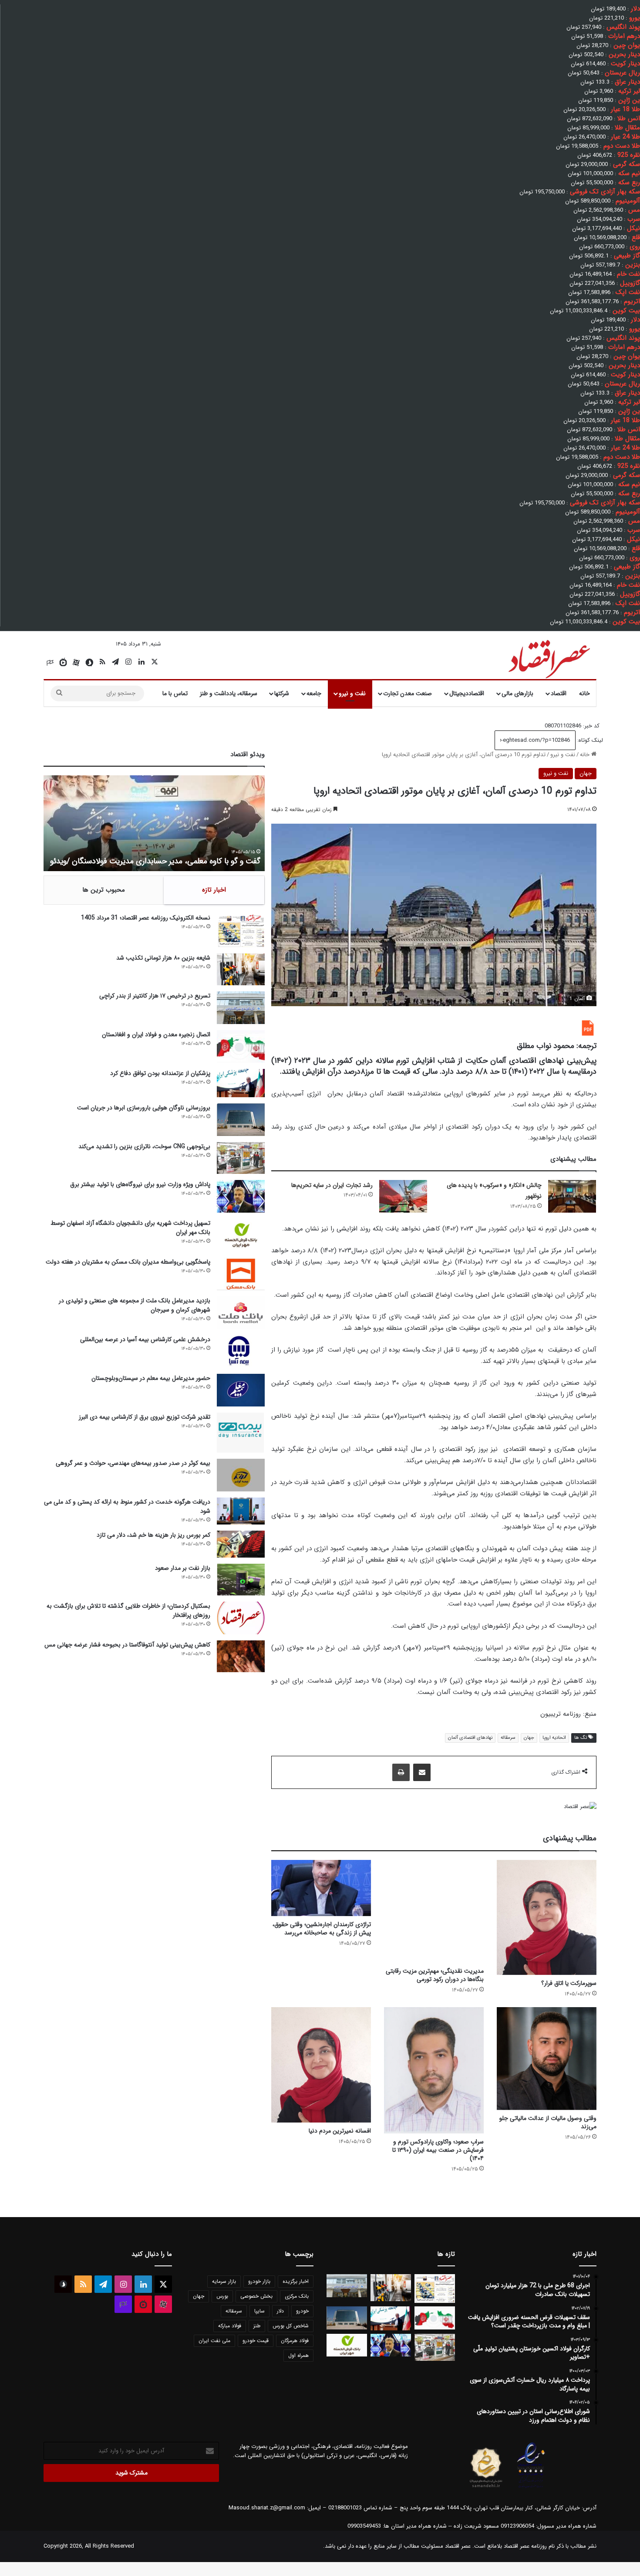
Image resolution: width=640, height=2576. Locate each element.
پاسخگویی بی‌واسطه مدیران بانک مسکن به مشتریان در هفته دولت (128, 1262)
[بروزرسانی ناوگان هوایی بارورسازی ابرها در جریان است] (241, 1120)
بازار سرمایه (224, 2281)
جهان (586, 773)
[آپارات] (76, 663)
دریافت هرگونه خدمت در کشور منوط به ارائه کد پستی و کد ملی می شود (127, 1506)
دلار (280, 2311)
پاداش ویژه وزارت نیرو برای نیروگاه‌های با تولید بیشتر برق (140, 1184)
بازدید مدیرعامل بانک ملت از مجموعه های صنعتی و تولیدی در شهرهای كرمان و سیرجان (135, 1305)
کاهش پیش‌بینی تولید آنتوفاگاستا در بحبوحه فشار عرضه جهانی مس (127, 1645)
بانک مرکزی (297, 2296)
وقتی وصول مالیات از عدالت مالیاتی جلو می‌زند (548, 2122)
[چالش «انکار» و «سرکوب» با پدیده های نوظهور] (572, 1196)
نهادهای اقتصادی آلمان (470, 1738)
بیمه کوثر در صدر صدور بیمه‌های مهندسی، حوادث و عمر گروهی (133, 1463)
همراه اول (298, 2355)
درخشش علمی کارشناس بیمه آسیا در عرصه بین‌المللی (145, 1339)
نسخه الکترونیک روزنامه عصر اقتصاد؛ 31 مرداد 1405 (146, 918)
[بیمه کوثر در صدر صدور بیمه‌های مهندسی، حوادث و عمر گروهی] (241, 1475)
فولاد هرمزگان (295, 2341)
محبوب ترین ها (104, 890)
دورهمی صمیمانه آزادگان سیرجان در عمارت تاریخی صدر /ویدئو (164, 861)
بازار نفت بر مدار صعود (183, 1568)
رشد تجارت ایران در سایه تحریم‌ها (332, 1185)
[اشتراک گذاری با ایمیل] (422, 1772)
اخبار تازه (214, 890)
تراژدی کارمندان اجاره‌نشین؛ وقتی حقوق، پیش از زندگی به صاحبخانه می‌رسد (322, 1929)
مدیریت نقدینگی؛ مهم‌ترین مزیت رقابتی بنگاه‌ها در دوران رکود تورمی (435, 1975)
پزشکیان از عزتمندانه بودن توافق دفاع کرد (160, 1073)
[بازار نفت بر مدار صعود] (241, 1580)
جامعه (314, 693)
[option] (154, 823)
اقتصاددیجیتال (467, 693)
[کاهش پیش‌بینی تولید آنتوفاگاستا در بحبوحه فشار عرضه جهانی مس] (241, 1656)
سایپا (259, 2311)
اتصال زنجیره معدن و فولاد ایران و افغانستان (156, 1034)
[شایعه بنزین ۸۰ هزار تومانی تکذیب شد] (241, 969)
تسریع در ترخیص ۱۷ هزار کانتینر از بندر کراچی (155, 996)
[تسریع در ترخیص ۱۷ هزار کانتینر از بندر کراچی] (241, 1008)
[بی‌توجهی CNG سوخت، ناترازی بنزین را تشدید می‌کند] (241, 1158)
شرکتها (282, 693)
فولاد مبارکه (230, 2326)
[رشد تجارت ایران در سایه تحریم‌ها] (403, 1196)
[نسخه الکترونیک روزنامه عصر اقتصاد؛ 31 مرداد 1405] (241, 930)
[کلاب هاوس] (50, 663)
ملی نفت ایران (214, 2341)
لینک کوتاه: (589, 740)
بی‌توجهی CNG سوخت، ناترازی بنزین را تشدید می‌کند (144, 1146)
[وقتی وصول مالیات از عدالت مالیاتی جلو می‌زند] (547, 2059)
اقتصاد (559, 693)
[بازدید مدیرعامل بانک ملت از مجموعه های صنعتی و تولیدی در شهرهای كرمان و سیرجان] (241, 1313)
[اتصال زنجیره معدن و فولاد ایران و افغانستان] (241, 1046)
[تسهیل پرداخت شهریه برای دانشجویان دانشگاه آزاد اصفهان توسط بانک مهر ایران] (241, 1235)
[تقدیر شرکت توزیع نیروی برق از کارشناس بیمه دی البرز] (241, 1433)
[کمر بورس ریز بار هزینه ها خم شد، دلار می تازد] (241, 1544)
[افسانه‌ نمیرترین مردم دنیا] (321, 2065)
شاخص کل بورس (291, 2326)
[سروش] (89, 663)
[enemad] (531, 2488)
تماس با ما (175, 693)
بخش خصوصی (256, 2296)
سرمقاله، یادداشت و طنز (229, 693)
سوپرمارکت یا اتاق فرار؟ (569, 1983)
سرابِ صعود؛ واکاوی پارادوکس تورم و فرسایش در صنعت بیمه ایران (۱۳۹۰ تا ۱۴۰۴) (438, 2150)
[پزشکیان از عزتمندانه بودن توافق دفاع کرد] (241, 1083)
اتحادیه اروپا (554, 1738)
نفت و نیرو (352, 693)
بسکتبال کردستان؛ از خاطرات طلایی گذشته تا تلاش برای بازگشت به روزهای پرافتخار (128, 1611)
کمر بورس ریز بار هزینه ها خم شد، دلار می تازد (153, 1535)
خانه (584, 693)
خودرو (302, 2311)
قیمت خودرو (256, 2341)
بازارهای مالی (517, 693)
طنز (257, 2326)
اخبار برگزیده (296, 2281)
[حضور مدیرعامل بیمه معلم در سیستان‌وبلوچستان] (241, 1390)
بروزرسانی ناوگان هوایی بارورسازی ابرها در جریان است (144, 1108)
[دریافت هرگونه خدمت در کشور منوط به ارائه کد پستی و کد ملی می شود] (241, 1511)
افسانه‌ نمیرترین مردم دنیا (340, 2131)
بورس (222, 2296)
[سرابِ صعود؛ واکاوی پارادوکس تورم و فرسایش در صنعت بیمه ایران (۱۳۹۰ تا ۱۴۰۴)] (434, 2070)
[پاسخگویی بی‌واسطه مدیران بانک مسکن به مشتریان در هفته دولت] (241, 1274)
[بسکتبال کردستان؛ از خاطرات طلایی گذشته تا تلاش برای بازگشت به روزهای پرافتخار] (241, 1618)
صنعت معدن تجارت (408, 693)
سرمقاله (508, 1738)
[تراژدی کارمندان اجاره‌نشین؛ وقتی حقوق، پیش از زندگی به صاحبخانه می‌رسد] (321, 1888)
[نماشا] (63, 663)
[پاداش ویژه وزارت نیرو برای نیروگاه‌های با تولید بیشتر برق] (241, 1196)
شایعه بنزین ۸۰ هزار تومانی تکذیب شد (163, 958)
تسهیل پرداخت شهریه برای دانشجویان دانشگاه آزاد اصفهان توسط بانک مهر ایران (130, 1228)
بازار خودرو (259, 2281)
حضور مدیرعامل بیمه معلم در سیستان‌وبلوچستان (151, 1378)
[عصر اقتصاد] (548, 657)
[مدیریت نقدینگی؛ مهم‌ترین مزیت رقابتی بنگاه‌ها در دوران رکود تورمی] (434, 1911)
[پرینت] (401, 1772)
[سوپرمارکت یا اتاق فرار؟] (547, 1918)
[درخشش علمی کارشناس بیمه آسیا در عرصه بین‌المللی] (241, 1351)
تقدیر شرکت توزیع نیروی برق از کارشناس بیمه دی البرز (145, 1417)
